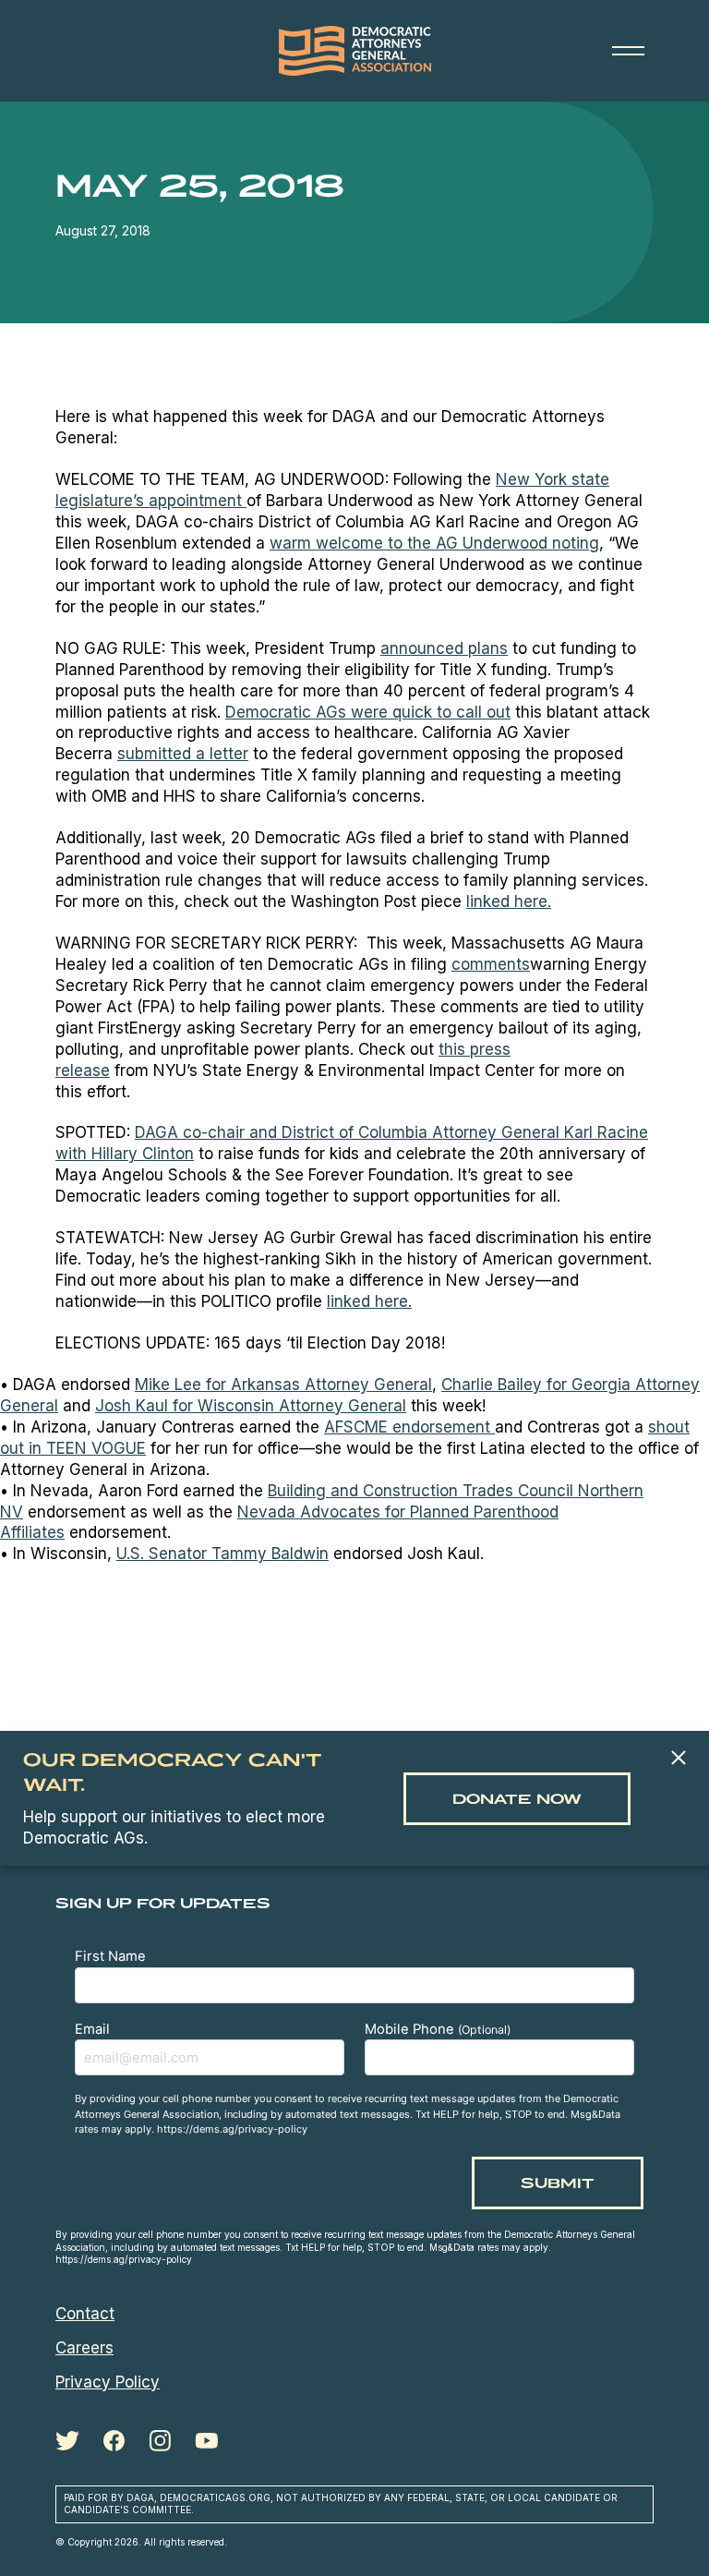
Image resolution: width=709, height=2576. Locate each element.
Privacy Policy (108, 2382)
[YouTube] (206, 2441)
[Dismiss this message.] (678, 1759)
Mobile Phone (438, 2029)
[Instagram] (160, 2441)
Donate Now (517, 1799)
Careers (84, 2348)
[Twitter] (67, 2441)
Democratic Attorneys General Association (354, 51)
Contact (85, 2314)
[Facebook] (114, 2441)
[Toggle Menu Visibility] (628, 51)
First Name (110, 1956)
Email (92, 2029)
